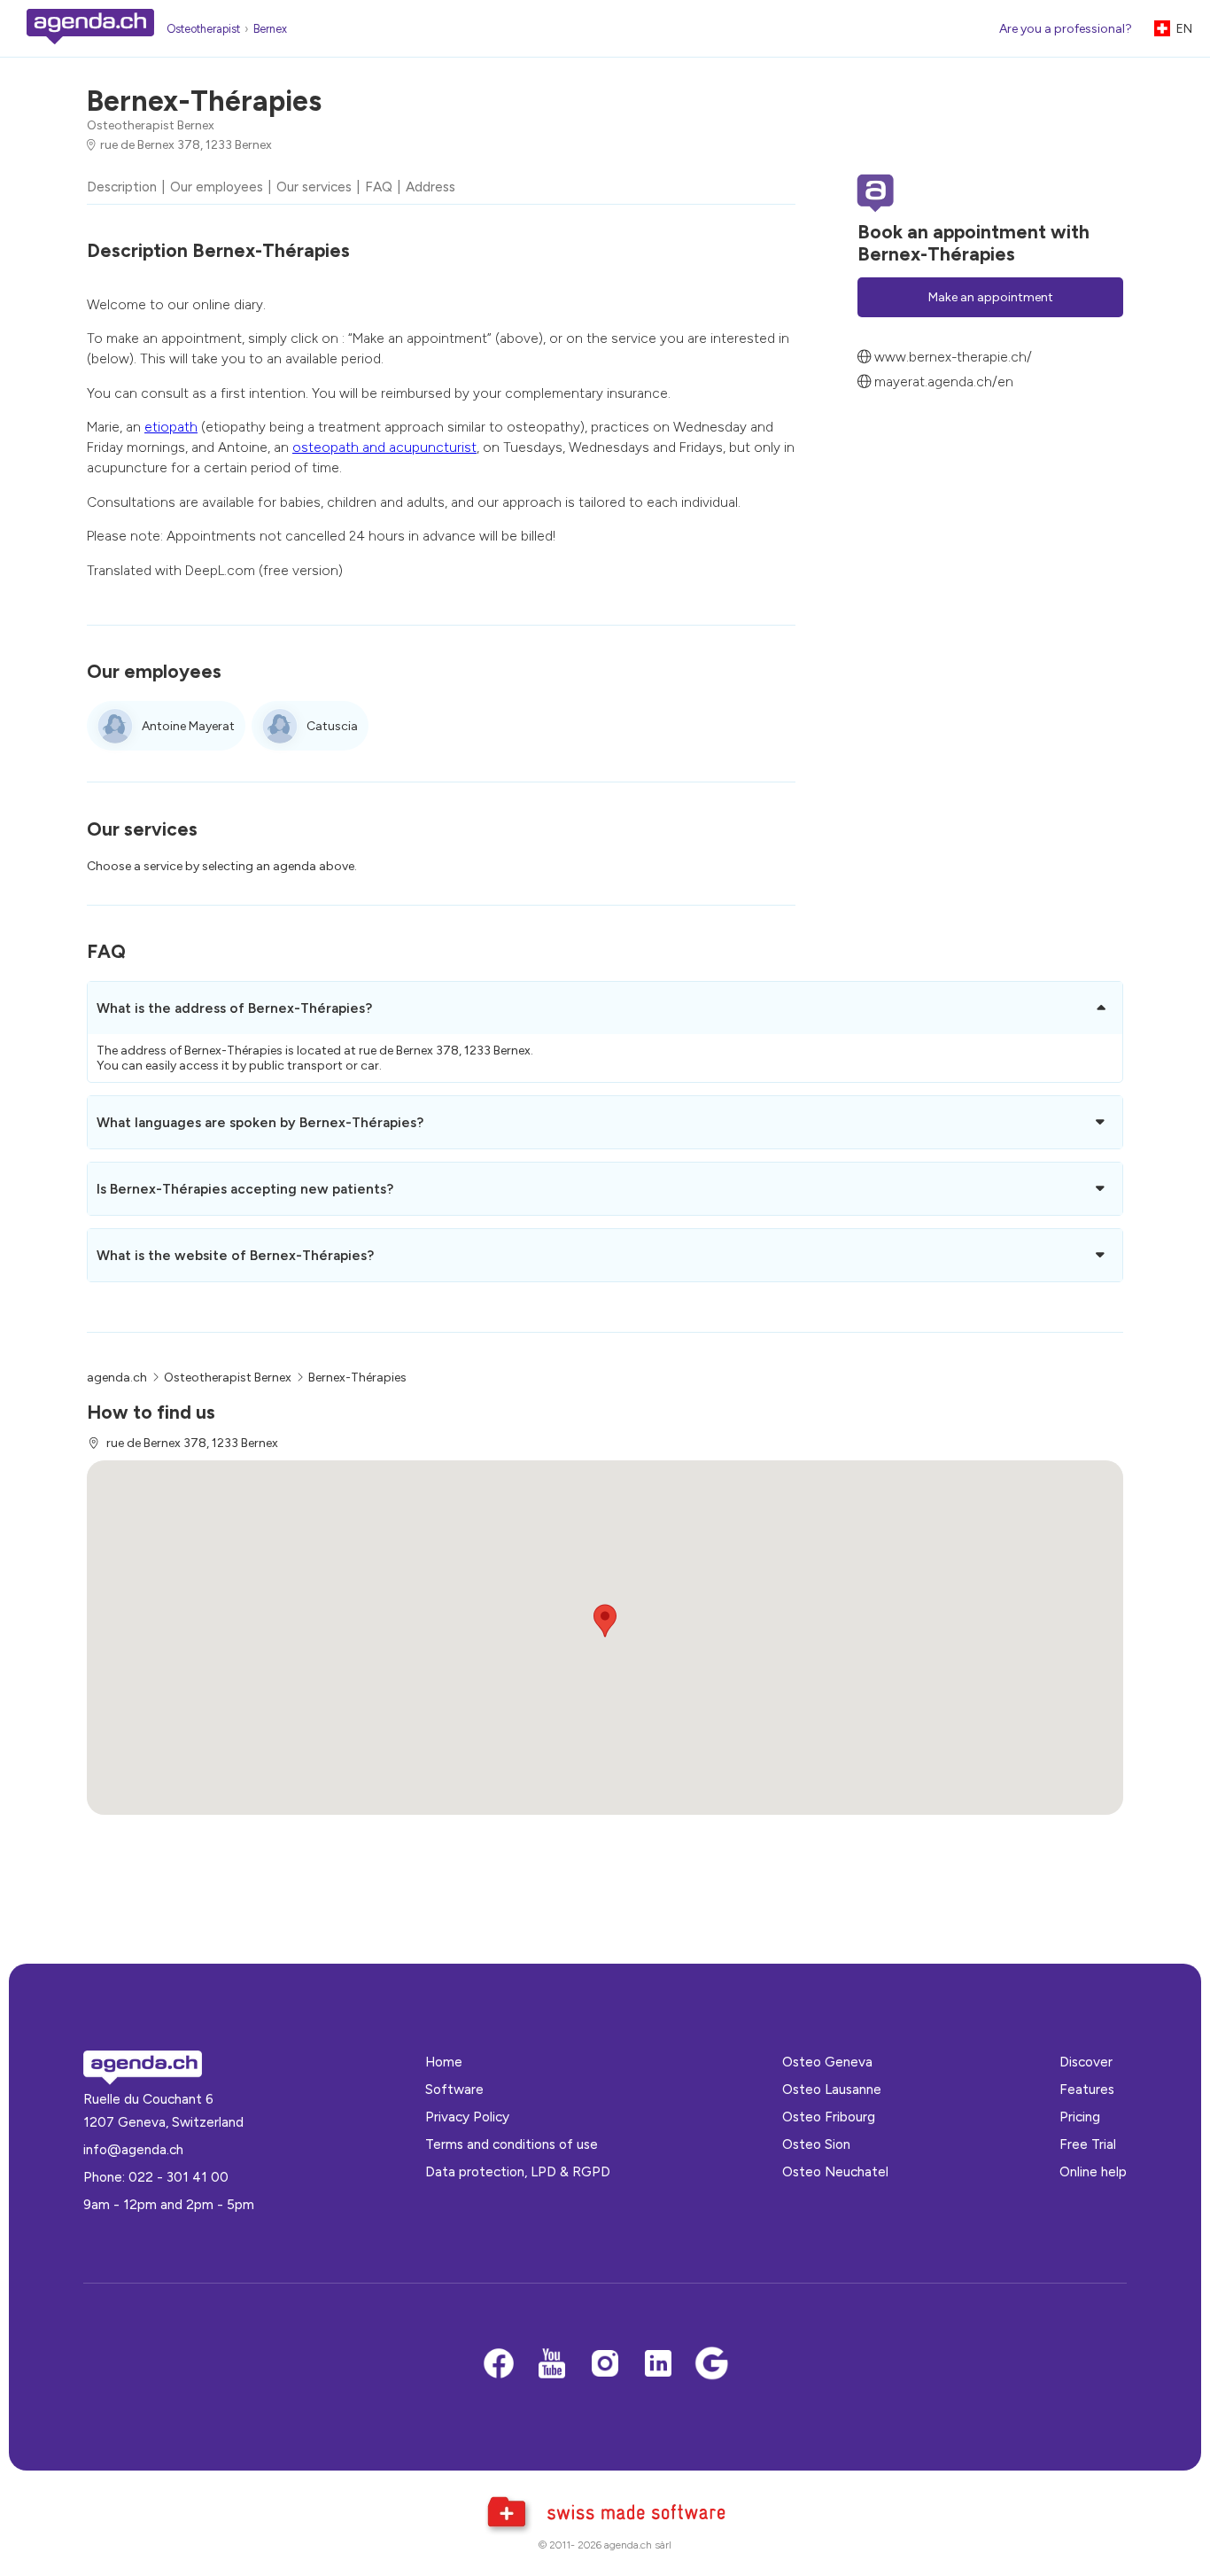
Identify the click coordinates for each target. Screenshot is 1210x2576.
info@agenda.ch (133, 2149)
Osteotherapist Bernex (151, 125)
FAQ (379, 187)
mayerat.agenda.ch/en (944, 381)
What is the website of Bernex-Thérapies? (235, 1255)
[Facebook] (499, 2365)
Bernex (270, 29)
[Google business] (711, 2365)
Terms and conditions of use (512, 2144)
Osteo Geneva (827, 2062)
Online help (1093, 2171)
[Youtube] (552, 2365)
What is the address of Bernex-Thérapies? (234, 1008)
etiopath (171, 427)
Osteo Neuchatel (835, 2171)
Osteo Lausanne (832, 2089)
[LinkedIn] (658, 2365)
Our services (314, 187)
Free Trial (1088, 2144)
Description (122, 187)
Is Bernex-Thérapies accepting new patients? (245, 1189)
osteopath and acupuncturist (384, 447)
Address (430, 187)
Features (1087, 2089)
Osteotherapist (203, 29)
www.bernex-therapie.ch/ (953, 358)
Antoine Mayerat (188, 726)
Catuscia (332, 726)
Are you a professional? (1066, 29)
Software (454, 2089)
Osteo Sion (816, 2144)
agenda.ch (117, 1377)
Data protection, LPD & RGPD (518, 2171)
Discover (1086, 2062)
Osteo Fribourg (829, 2117)
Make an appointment (991, 297)
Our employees (217, 187)
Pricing (1080, 2117)
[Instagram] (605, 2365)
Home (444, 2062)
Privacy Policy (467, 2117)
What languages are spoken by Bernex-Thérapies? (260, 1122)
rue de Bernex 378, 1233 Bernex (186, 145)
